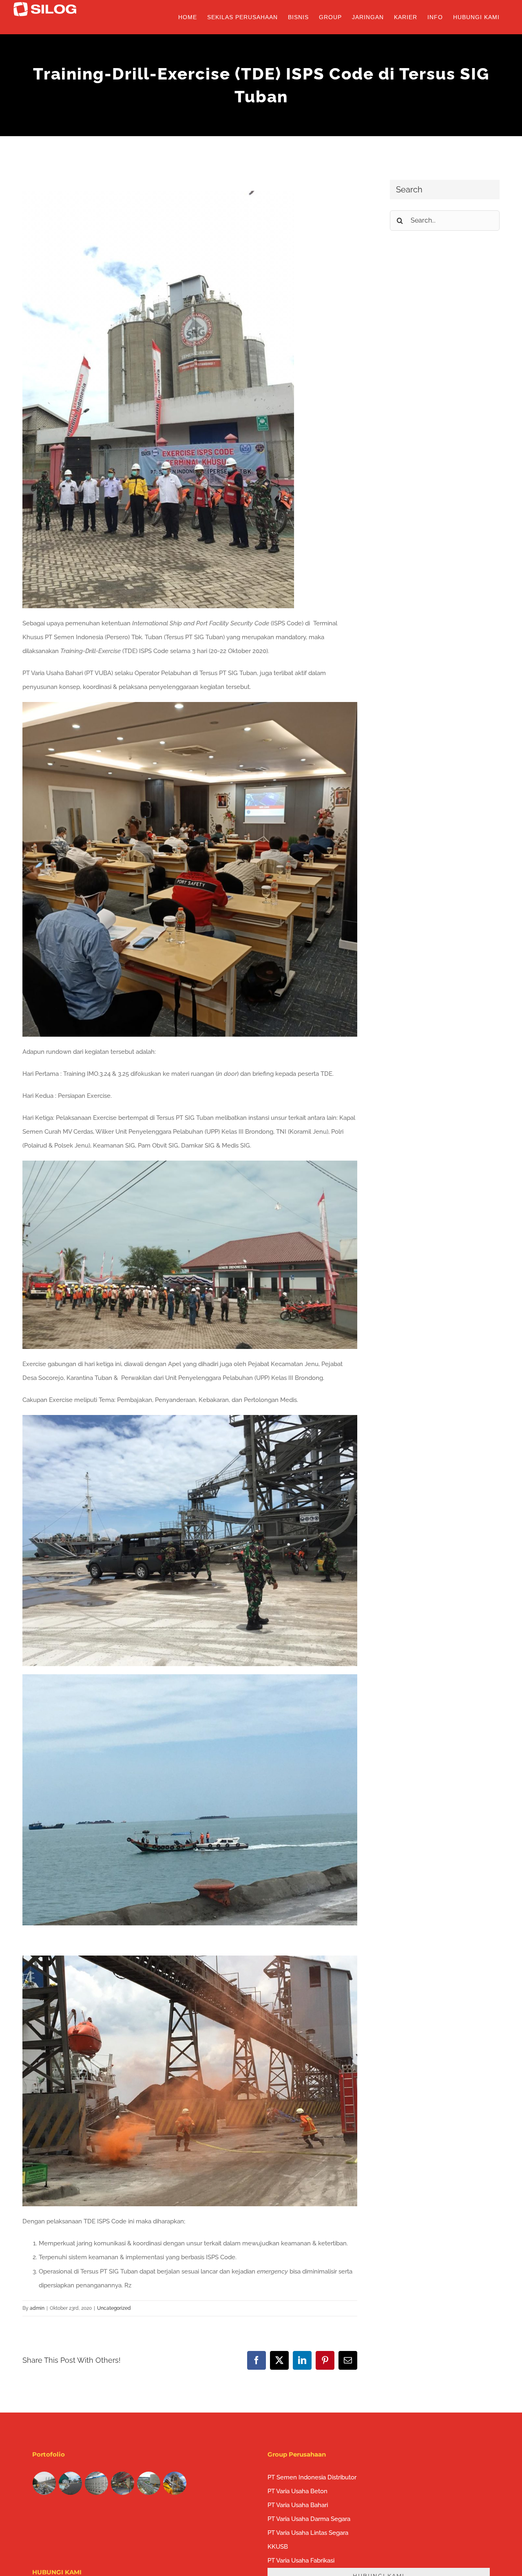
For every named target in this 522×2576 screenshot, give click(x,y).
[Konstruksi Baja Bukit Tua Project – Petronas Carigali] (175, 2483)
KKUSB (278, 2547)
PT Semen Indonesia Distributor (312, 2477)
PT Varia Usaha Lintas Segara (308, 2533)
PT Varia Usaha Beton (297, 2491)
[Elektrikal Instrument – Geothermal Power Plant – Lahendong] (71, 2483)
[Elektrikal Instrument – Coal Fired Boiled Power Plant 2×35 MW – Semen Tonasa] (97, 2483)
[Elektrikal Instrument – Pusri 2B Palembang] (123, 2483)
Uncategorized (114, 2308)
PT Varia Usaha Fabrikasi (301, 2561)
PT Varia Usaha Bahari (298, 2505)
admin (37, 2308)
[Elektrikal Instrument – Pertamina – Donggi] (149, 2483)
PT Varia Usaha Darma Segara (309, 2519)
